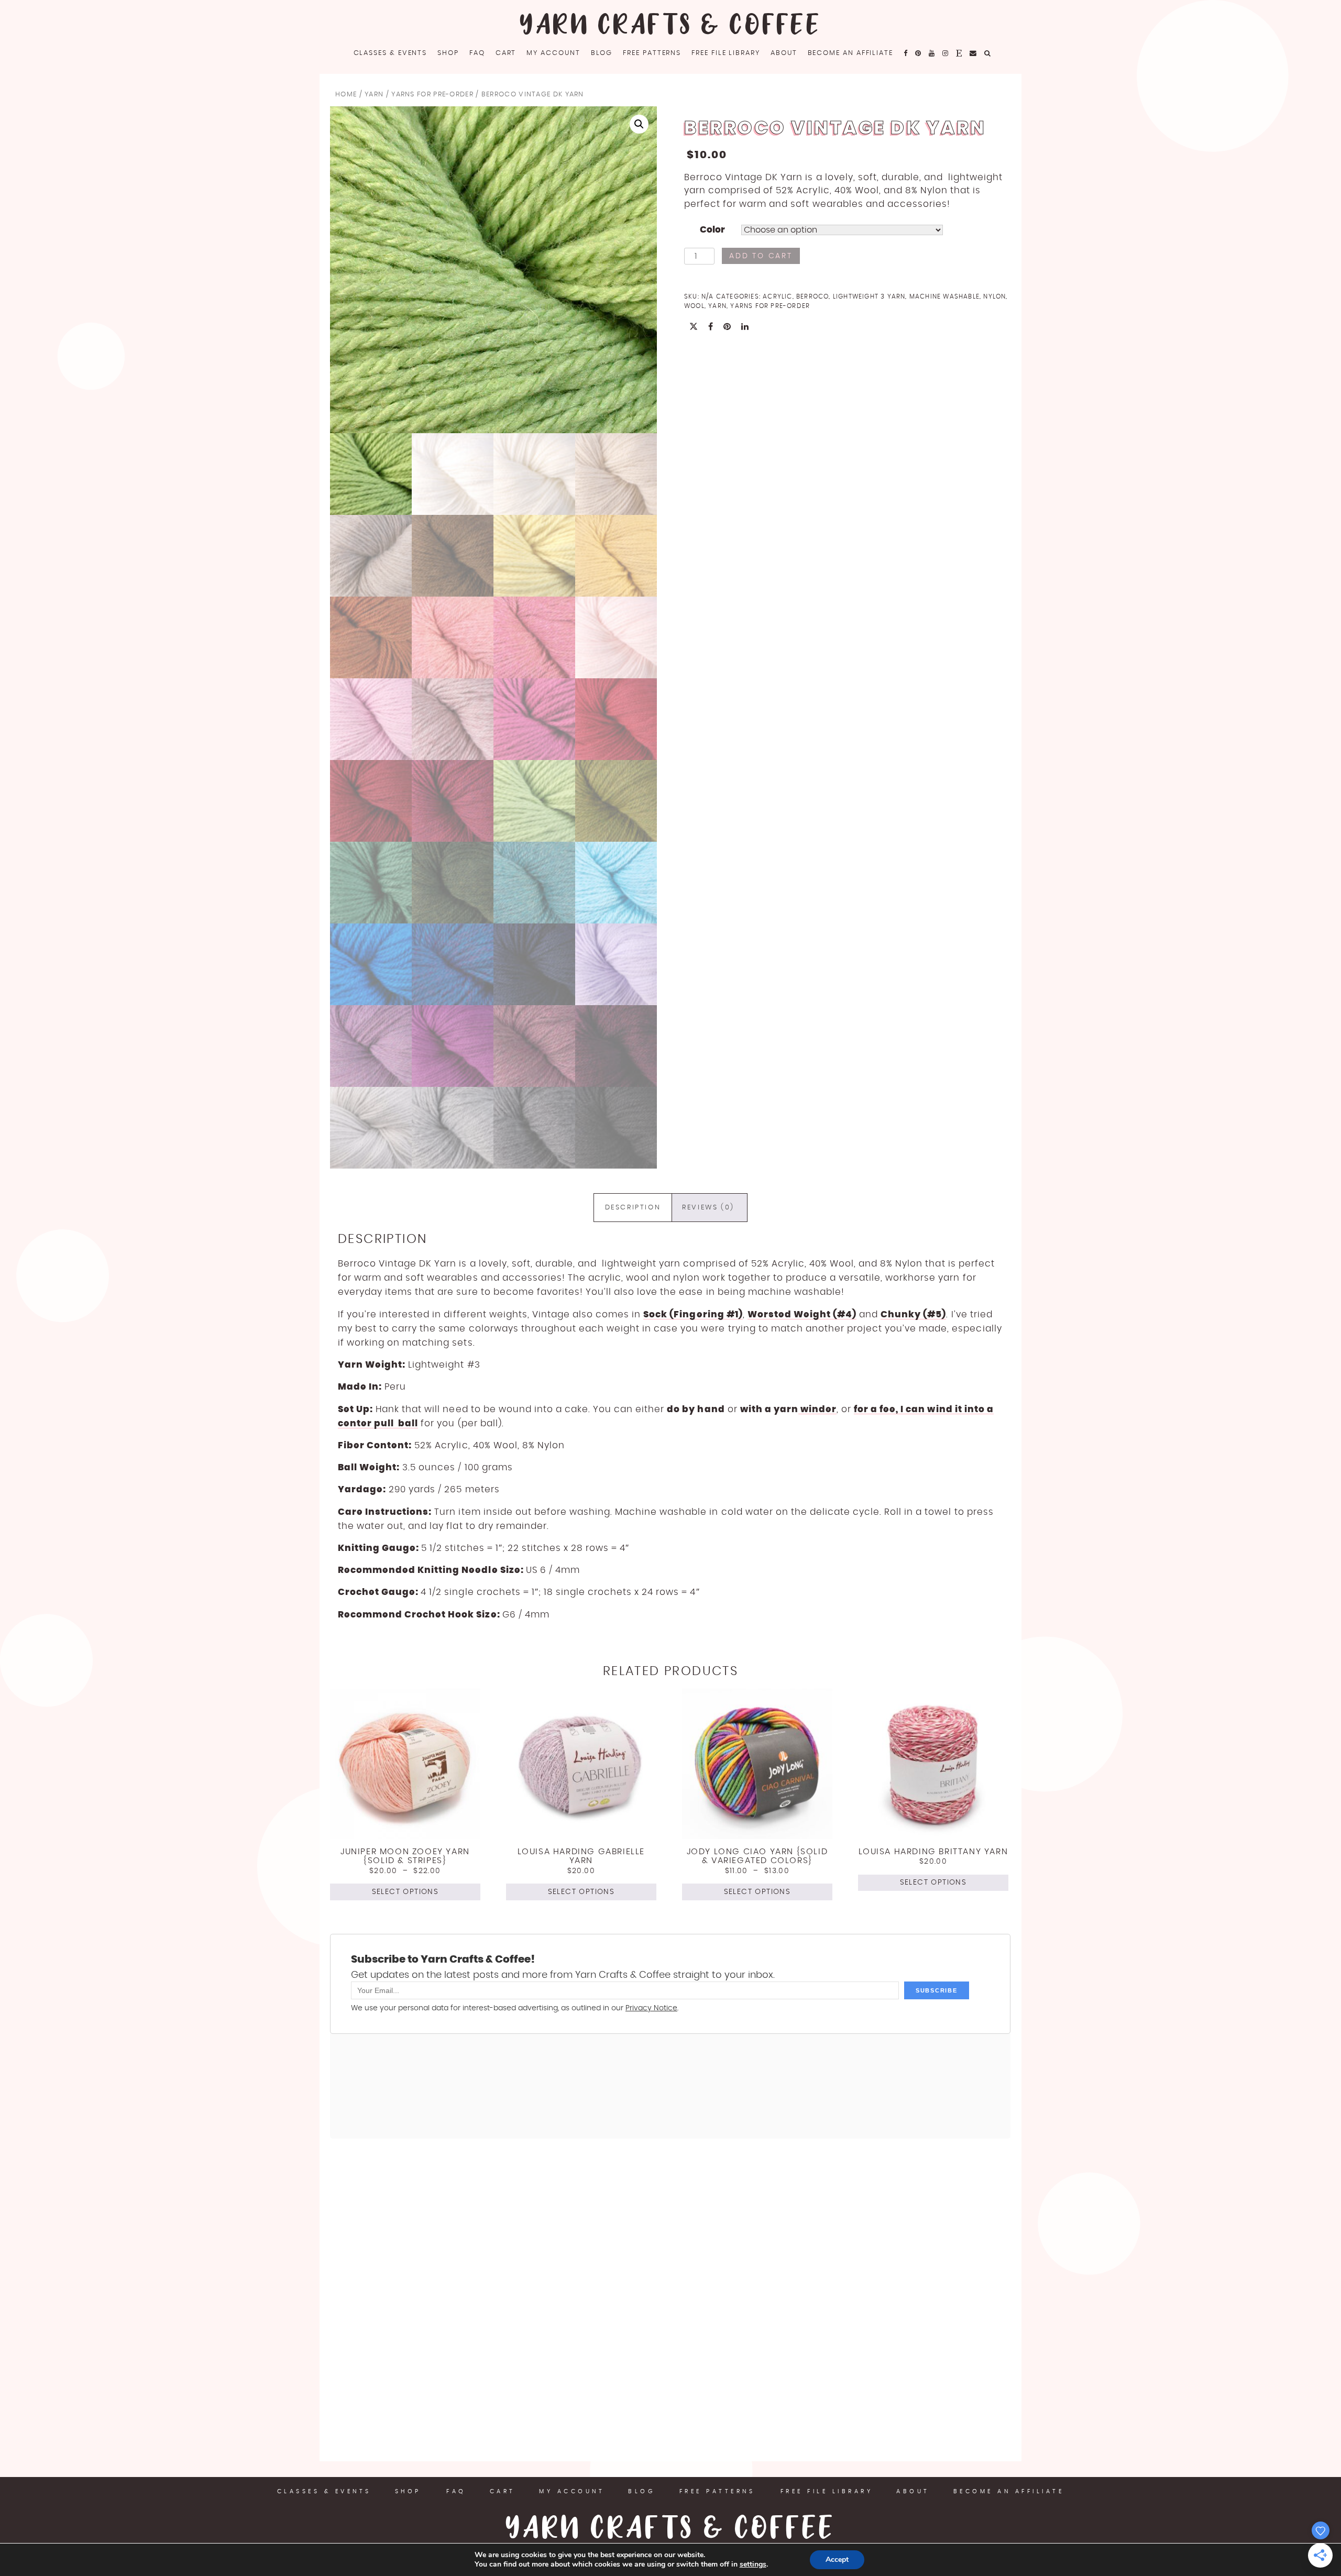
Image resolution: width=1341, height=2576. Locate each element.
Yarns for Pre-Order (432, 95)
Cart (506, 53)
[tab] (633, 1208)
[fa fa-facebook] (906, 53)
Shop (448, 53)
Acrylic (777, 296)
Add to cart (761, 256)
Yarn (374, 95)
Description (633, 1208)
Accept (837, 2560)
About (784, 53)
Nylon (994, 296)
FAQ (477, 53)
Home (346, 95)
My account (553, 53)
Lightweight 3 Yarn (869, 296)
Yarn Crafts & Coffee (670, 26)
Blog (602, 53)
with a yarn (769, 1409)
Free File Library (726, 53)
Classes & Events (391, 53)
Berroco (812, 296)
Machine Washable (944, 296)
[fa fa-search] (988, 53)
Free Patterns (652, 53)
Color (712, 230)
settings (753, 2564)
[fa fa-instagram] (946, 53)
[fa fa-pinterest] (919, 53)
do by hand (696, 1409)
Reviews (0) (708, 1208)
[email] (974, 53)
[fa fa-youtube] (932, 53)
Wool (694, 306)
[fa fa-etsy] (959, 53)
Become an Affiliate (850, 53)
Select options (405, 1892)
